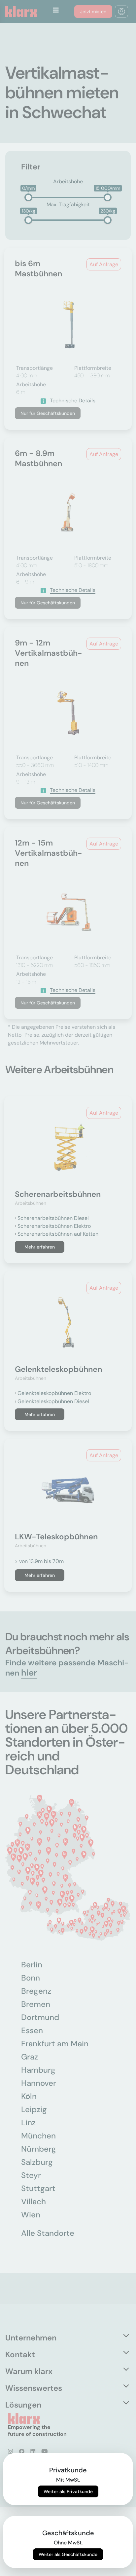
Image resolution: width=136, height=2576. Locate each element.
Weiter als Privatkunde (68, 2491)
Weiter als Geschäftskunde (68, 2554)
